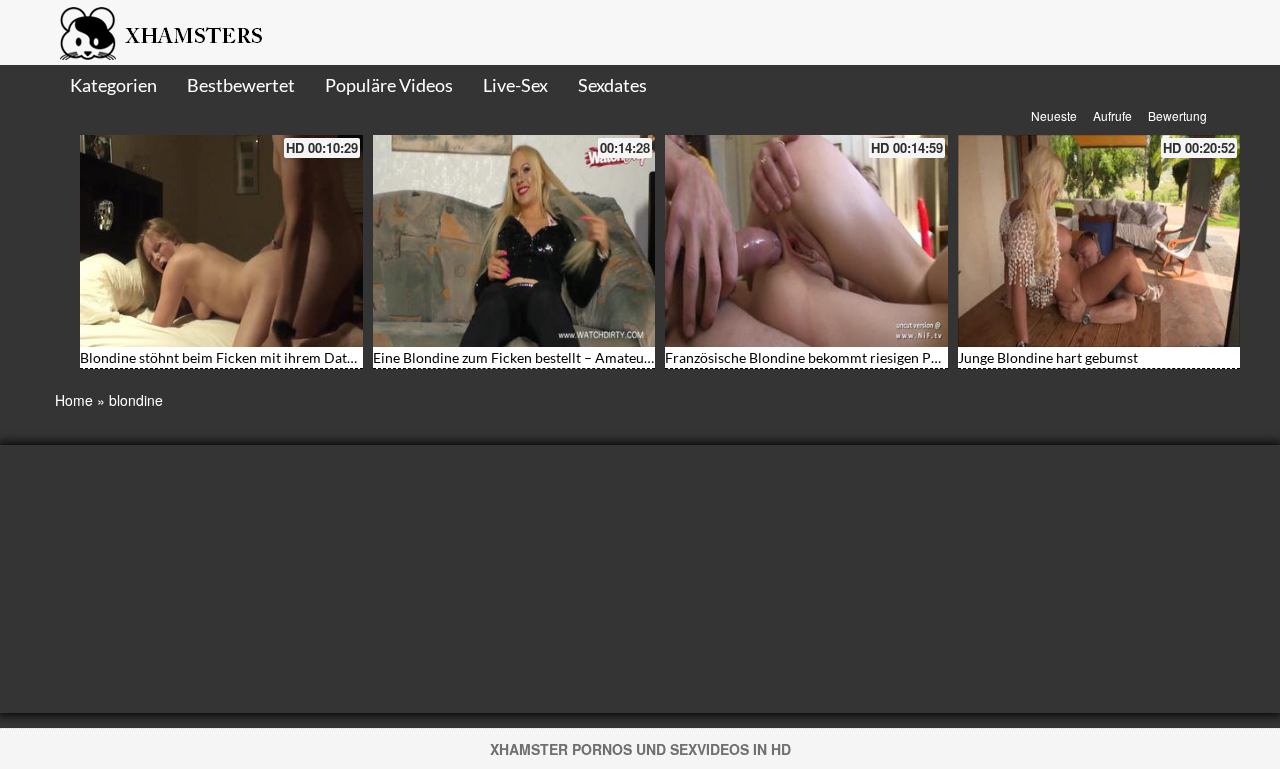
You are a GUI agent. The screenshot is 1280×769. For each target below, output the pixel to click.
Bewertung (1177, 115)
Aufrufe (1112, 115)
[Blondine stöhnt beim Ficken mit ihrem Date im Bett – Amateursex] (221, 241)
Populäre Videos (389, 85)
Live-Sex (515, 85)
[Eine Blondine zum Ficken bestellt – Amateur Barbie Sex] (514, 241)
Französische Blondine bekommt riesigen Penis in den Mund (851, 357)
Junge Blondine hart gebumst (1048, 357)
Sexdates (612, 85)
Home (74, 400)
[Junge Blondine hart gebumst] (1099, 241)
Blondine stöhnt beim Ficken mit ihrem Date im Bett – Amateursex (285, 357)
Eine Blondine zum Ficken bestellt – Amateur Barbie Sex (545, 357)
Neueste (1054, 115)
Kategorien (113, 85)
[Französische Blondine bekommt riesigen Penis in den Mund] (806, 241)
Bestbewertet (241, 85)
